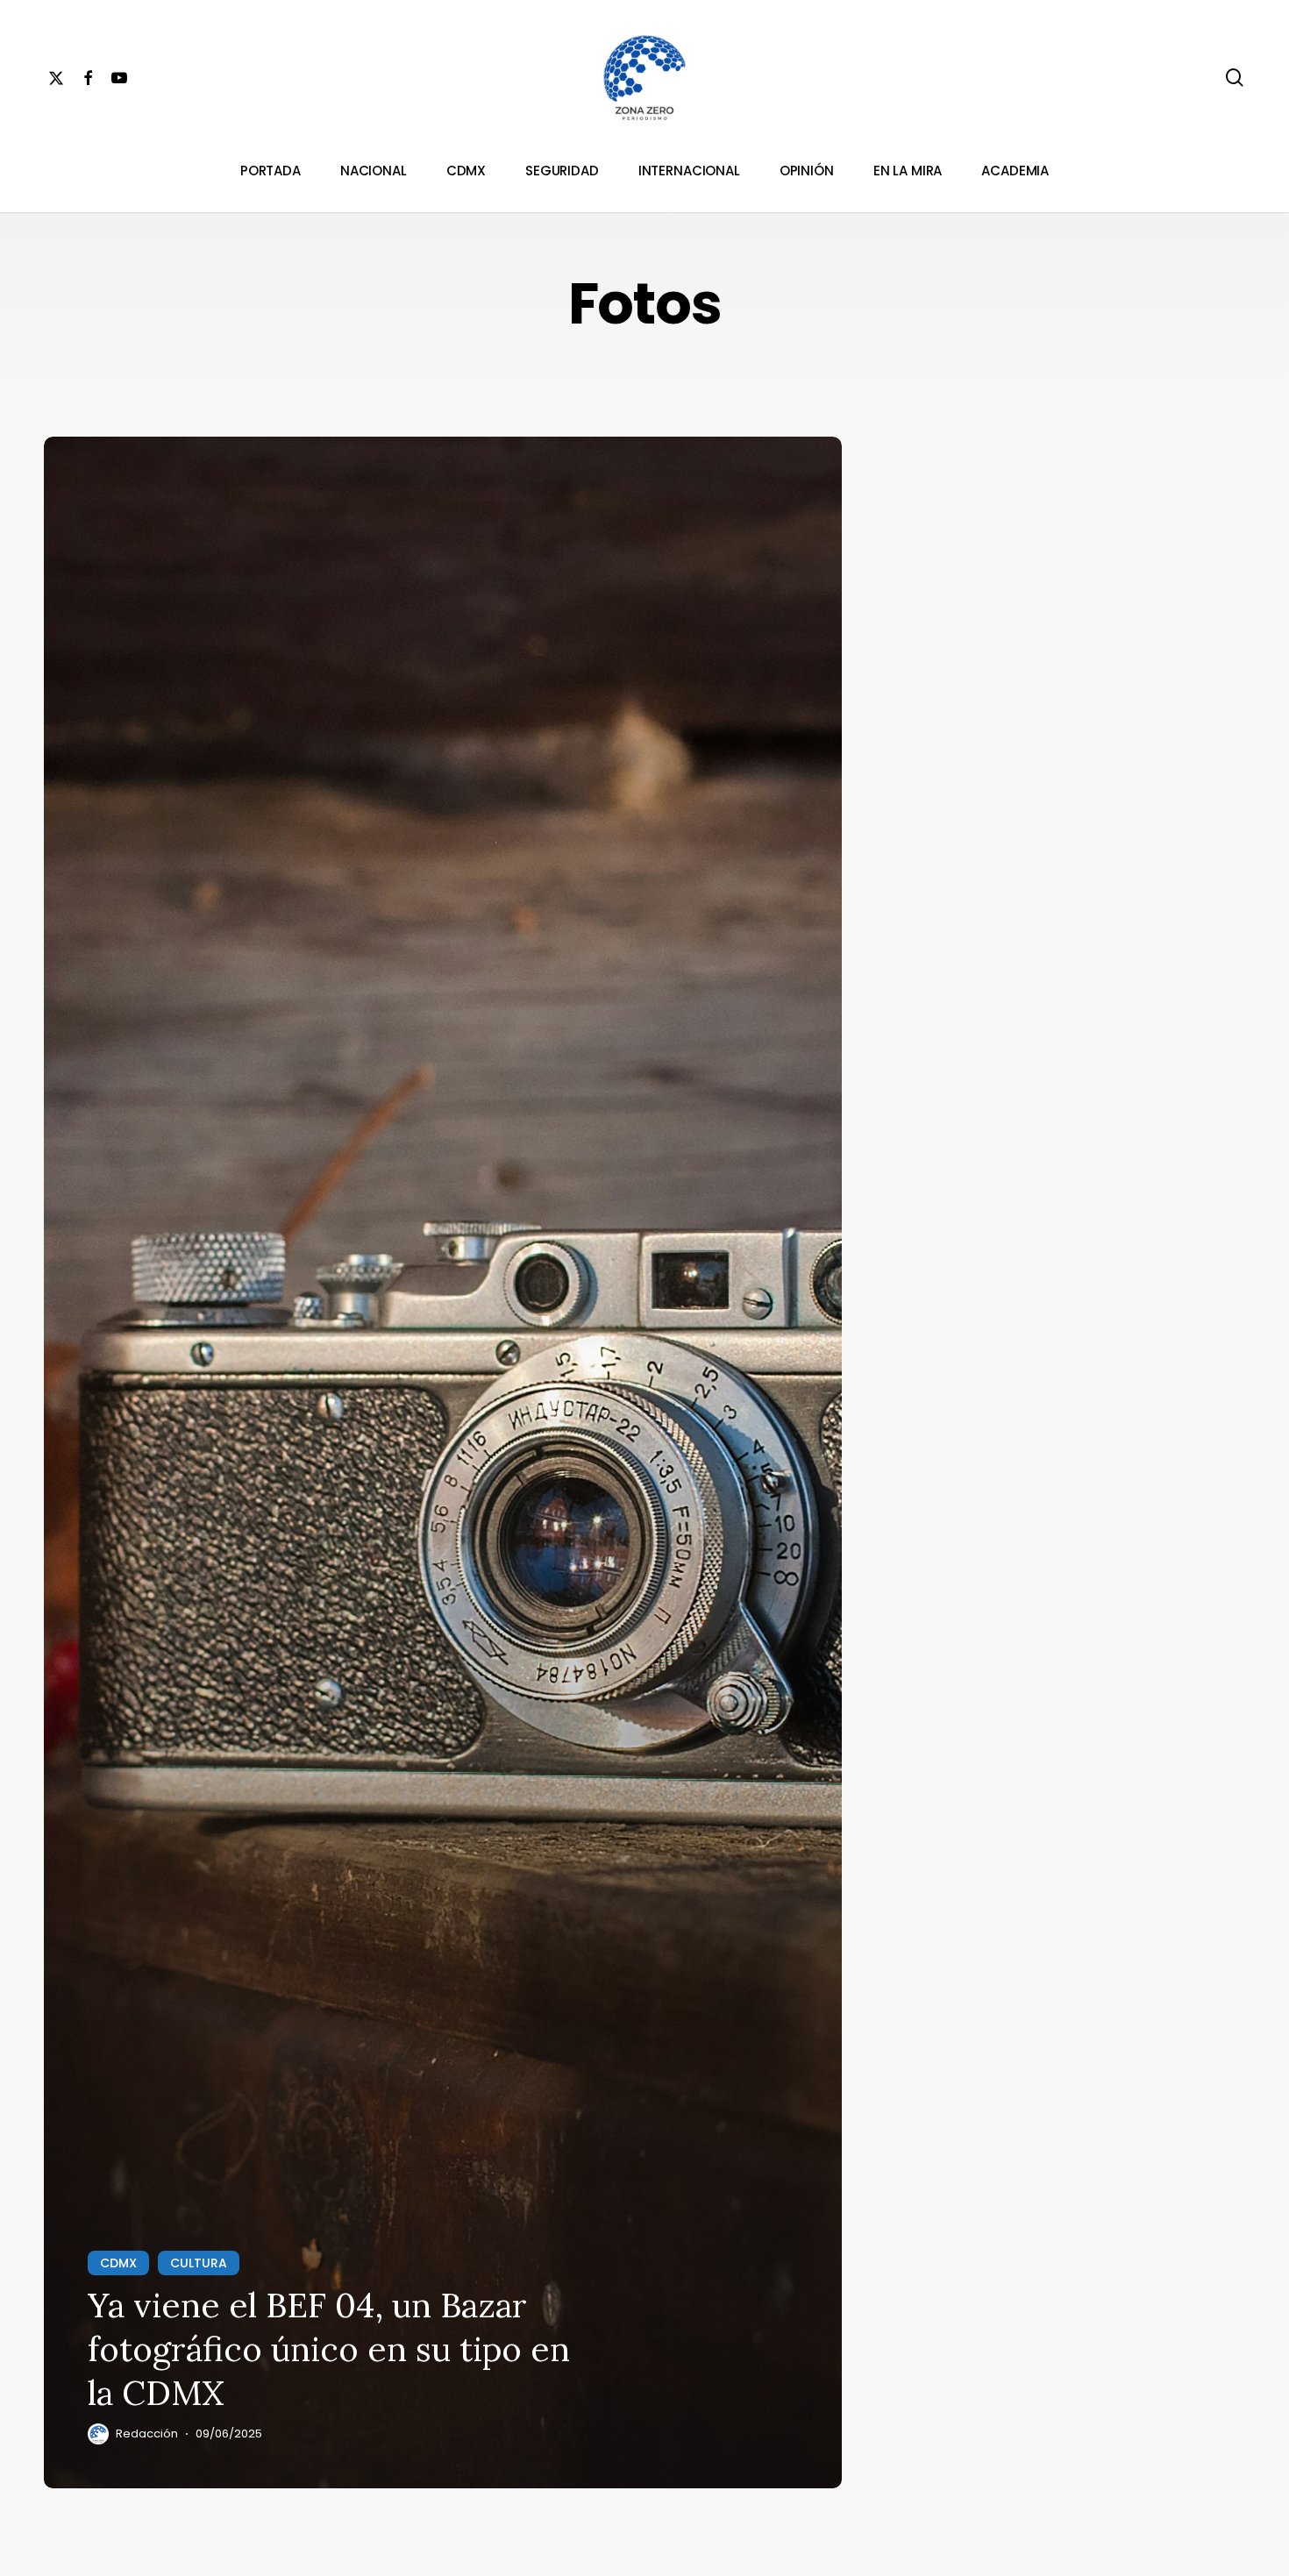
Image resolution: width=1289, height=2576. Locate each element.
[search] (1235, 78)
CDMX (118, 2263)
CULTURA (199, 2263)
